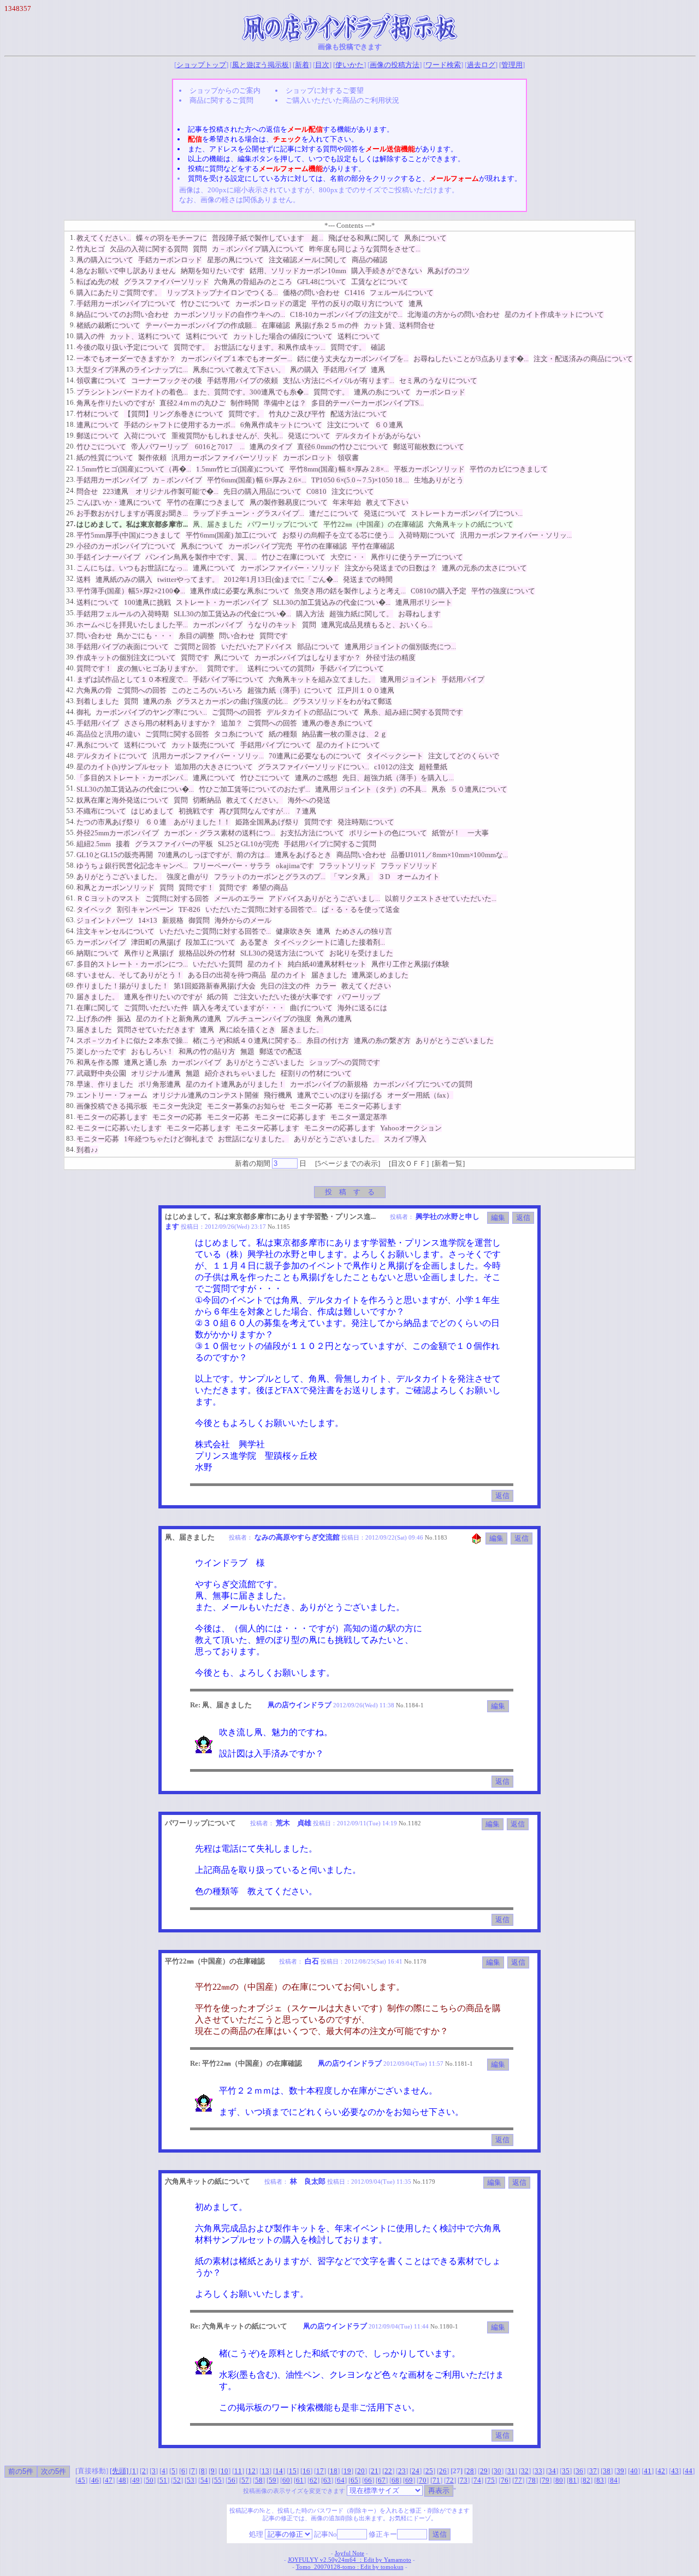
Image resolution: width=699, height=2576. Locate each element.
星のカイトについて (348, 745)
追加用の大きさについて (214, 767)
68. (71, 974)
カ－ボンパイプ (177, 480)
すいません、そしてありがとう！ (130, 975)
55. (71, 832)
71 (436, 2480)
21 (375, 2471)
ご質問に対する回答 (177, 898)
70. (71, 996)
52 (177, 2480)
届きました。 (98, 997)
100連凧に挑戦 (147, 602)
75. (71, 1051)
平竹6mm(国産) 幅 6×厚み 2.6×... (257, 480)
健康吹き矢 (294, 931)
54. (71, 821)
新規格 (173, 920)
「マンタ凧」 (352, 877)
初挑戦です (196, 811)
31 (511, 2471)
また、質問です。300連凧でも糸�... (251, 392)
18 (334, 2471)
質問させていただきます (156, 1030)
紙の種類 (283, 734)
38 (607, 2471)
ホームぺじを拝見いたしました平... (132, 625)
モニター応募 (311, 1106)
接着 (123, 844)
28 (470, 2471)
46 (95, 2480)
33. (71, 590)
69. (71, 985)
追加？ (232, 723)
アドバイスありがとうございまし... (324, 898)
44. (71, 712)
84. (71, 1149)
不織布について (101, 811)
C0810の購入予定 (439, 591)
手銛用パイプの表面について (123, 647)
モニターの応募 (177, 1117)
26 (443, 2471)
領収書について (101, 381)
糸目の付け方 (328, 1041)
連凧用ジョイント (408, 679)
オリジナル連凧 (156, 1073)
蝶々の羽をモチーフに (171, 238)
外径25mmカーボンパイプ (118, 833)
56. (71, 843)
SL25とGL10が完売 (248, 844)
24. (71, 490)
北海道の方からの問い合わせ (454, 314)
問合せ (87, 491)
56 (232, 2480)
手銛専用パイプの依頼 (242, 381)
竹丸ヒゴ (91, 249)
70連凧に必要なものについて (315, 756)
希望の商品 (270, 888)
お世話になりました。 (253, 1139)
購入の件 (91, 336)
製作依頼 (152, 458)
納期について (98, 953)
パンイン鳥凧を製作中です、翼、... (201, 557)
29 (484, 2471)
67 (382, 2480)
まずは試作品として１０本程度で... (132, 679)
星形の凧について (235, 260)
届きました (329, 975)
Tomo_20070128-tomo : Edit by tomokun (350, 2567)
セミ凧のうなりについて (438, 381)
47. (71, 744)
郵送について (98, 436)
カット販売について (203, 745)
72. (71, 1018)
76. (71, 1062)
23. (71, 479)
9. (73, 325)
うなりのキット (272, 625)
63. (71, 920)
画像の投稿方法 (395, 65)
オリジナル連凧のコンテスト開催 (206, 1095)
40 (634, 2471)
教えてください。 (254, 800)
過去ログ (481, 65)
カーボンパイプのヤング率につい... (151, 712)
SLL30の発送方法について (282, 953)
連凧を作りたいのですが (163, 997)
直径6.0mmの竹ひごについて (343, 447)
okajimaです (295, 866)
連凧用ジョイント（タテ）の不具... (371, 789)
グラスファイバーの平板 (174, 844)
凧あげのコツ (448, 271)
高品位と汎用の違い (108, 734)
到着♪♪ (87, 1150)
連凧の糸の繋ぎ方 (382, 1041)
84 (614, 2480)
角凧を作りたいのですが (115, 403)
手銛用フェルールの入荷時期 (123, 614)
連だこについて (334, 513)
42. (71, 690)
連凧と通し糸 (145, 1062)
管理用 (512, 65)
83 (600, 2480)
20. (71, 446)
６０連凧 (389, 425)
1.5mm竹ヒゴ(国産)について (240, 469)
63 (327, 2480)
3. (73, 259)
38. (71, 646)
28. (71, 535)
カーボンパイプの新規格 (329, 1084)
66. (71, 953)
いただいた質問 (218, 964)
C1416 (355, 293)
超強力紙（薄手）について (290, 690)
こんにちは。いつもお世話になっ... (132, 568)
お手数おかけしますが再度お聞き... (132, 513)
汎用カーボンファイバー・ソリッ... (516, 535)
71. (71, 1007)
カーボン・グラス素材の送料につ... (220, 833)
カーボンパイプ (218, 625)
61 (300, 2480)
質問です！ (94, 668)
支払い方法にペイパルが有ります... (339, 381)
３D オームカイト (409, 877)
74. (71, 1040)
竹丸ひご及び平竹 (297, 414)
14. (71, 380)
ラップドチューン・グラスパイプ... (248, 513)
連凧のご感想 (316, 778)
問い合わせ (94, 636)
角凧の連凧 (334, 1019)
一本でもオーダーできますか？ (126, 359)
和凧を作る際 (98, 1062)
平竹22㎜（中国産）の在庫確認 (373, 524)
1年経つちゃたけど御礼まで (168, 1139)
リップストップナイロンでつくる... (222, 293)
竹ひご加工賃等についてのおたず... (254, 789)
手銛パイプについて (352, 668)
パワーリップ (359, 997)
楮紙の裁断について (108, 325)
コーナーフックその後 (167, 381)
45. (71, 723)
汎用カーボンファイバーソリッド (225, 458)
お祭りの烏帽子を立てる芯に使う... (338, 535)
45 (81, 2480)
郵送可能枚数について (429, 447)
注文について (348, 425)
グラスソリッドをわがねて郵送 (342, 701)
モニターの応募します (112, 1117)
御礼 (84, 712)
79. (71, 1095)
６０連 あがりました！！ (188, 822)
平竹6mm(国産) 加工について (232, 535)
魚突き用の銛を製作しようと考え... (350, 591)
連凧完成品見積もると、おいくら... (377, 625)
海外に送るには (362, 1008)
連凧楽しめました (380, 975)
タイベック (94, 909)
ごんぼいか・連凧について (119, 502)
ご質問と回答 (195, 647)
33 (538, 2471)
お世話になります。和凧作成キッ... (270, 347)
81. (71, 1116)
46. (71, 733)
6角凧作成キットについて (281, 425)
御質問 (199, 920)
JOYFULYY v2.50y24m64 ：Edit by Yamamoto (349, 2560)
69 (409, 2480)
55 (218, 2480)
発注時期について (366, 822)
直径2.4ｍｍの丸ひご (192, 403)
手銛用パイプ (345, 370)
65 (354, 2480)
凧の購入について (105, 260)
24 (416, 2471)
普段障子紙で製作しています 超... (268, 238)
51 (163, 2480)
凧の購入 (304, 370)
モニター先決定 (177, 1106)
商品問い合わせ (361, 855)
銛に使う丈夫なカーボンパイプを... (353, 359)
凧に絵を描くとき (247, 1030)
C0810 (316, 491)
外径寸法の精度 (391, 658)
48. (71, 755)
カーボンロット (308, 458)
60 (286, 2480)
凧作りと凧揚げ (149, 953)
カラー (326, 986)
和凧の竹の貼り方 (207, 1051)
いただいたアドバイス (257, 647)
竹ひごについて (206, 303)
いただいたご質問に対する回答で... (261, 909)
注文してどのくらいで (464, 756)
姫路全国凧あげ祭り (267, 822)
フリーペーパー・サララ (232, 866)
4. (73, 270)
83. (71, 1138)
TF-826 (189, 909)
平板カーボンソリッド (429, 469)
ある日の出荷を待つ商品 (227, 975)
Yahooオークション (411, 1128)
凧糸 (439, 789)
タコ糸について (239, 734)
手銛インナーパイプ (108, 557)
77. (71, 1073)
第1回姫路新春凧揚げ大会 (215, 986)
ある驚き (254, 942)
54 (204, 2480)
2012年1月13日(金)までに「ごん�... (281, 579)
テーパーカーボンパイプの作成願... (201, 325)
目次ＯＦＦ (409, 1163)
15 (293, 2471)
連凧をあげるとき (303, 855)
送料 (84, 579)
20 (361, 2471)
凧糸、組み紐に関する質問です (413, 712)
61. (71, 898)
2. (73, 248)
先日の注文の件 (285, 986)
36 (579, 2471)
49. (71, 766)
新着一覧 (448, 1163)
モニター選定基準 (359, 1117)
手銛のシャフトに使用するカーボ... (180, 425)
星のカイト (265, 964)
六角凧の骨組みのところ (253, 282)
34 (552, 2471)
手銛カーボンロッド (170, 260)
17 (320, 2471)
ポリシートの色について (388, 833)
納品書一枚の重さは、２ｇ (345, 734)
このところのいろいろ (207, 690)
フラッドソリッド (409, 866)
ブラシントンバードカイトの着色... (132, 392)
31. (71, 567)
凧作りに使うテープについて (417, 557)
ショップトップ (201, 65)
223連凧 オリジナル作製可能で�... (161, 491)
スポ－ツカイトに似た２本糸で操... (132, 1041)
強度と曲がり (188, 877)
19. (71, 435)
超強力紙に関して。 (361, 614)
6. (73, 292)
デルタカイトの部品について (313, 712)
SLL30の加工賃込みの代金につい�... (332, 602)
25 (429, 2471)
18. (71, 424)
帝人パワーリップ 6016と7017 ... (188, 447)
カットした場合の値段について (283, 336)
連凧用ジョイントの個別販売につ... (400, 647)
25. (71, 502)
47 (109, 2480)
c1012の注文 (394, 767)
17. (71, 413)
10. (71, 336)
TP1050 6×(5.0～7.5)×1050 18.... (360, 480)
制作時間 (245, 403)
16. (71, 402)
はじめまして (152, 811)
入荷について (145, 436)
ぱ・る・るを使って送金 (361, 909)
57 (245, 2480)
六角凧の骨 (94, 690)
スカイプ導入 (405, 1139)
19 (347, 2471)
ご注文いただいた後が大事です (283, 997)
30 (497, 2471)
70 (423, 2480)
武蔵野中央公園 (101, 1073)
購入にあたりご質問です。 (119, 293)
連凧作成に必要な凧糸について (240, 591)
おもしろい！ (152, 1051)
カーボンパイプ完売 (260, 546)
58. (71, 865)
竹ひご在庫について (294, 557)
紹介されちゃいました (240, 1073)
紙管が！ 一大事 (460, 833)
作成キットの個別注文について (126, 658)
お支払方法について (312, 833)
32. (71, 578)
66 (368, 2480)
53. (71, 810)
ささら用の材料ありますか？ (170, 723)
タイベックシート (395, 756)
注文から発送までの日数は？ (391, 568)
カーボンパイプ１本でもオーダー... (236, 359)
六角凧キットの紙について (471, 524)
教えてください (366, 986)
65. (71, 942)
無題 (247, 1051)
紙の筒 (218, 997)
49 (136, 2480)
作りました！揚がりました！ (123, 986)
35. (71, 613)
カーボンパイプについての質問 (423, 1084)
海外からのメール (243, 920)
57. (71, 854)
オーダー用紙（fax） (420, 1095)
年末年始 (347, 502)
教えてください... (104, 238)
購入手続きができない (387, 271)
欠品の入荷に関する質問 (149, 249)
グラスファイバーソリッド (167, 282)
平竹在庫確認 (373, 546)
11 (238, 2471)
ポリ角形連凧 (159, 1084)
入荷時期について (427, 535)
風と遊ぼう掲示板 (260, 65)
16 (306, 2471)
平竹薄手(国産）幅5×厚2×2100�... (131, 591)
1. (73, 237)
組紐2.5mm (94, 844)
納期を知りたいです (213, 271)
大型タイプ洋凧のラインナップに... (132, 370)
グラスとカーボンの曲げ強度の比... (232, 701)
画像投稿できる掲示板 (112, 1106)
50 (150, 2480)
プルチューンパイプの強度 (269, 1019)
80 (559, 2480)
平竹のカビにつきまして (509, 469)
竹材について (98, 414)
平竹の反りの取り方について (357, 303)
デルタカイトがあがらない (378, 436)
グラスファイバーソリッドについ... (313, 767)
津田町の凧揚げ (156, 942)
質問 (200, 249)
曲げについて (311, 1008)
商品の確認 (369, 260)
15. (71, 391)
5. (73, 281)
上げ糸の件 (94, 1019)
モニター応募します (369, 1106)
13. (71, 369)
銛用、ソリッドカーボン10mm (299, 271)
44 (689, 2471)
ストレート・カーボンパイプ (222, 602)
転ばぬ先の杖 (98, 282)
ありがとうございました (455, 1041)
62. (71, 909)
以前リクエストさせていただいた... (441, 898)
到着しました (98, 701)
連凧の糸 (157, 701)
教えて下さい (387, 502)
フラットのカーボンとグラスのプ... (270, 877)
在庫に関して (98, 1008)
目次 (322, 65)
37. (71, 635)
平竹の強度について (503, 591)
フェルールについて (402, 293)
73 (464, 2480)
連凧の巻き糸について (337, 723)
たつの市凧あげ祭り (108, 822)
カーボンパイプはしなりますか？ (308, 658)
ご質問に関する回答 (177, 734)
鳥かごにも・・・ (145, 636)
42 (661, 2471)
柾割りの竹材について (316, 1073)
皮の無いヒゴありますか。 (159, 668)
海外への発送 (309, 800)
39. (71, 657)
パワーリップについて (283, 524)
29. (71, 546)
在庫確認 (276, 325)
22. (71, 468)
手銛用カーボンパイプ (112, 480)
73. (71, 1029)
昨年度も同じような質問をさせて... (365, 249)
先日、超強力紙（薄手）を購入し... (398, 778)
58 (259, 2480)
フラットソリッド (347, 866)
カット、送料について (145, 336)
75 (491, 2480)
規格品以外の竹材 (207, 953)
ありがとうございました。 (119, 877)
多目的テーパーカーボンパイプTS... (368, 403)
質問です (274, 636)
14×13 (148, 920)
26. (71, 513)
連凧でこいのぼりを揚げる (340, 1095)
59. (71, 876)
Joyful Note (349, 2553)
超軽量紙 (433, 767)
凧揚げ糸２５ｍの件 (327, 325)
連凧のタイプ (271, 447)
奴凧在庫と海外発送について (123, 800)
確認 (378, 347)
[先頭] (120, 2471)
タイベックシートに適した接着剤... (329, 942)
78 (532, 2480)
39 (620, 2471)
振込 (124, 1019)
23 (402, 2471)
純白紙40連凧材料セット (327, 964)
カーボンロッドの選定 (271, 303)
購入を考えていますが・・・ (239, 1008)
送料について (207, 336)
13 (265, 2471)
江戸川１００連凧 (366, 690)
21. (71, 457)
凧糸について (425, 238)
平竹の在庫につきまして (206, 502)
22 (388, 2471)
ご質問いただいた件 (156, 1008)
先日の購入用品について (262, 491)
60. (71, 887)
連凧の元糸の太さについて (484, 568)
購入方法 (310, 614)
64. (71, 931)
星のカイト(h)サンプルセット (123, 767)
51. (71, 788)
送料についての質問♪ (281, 668)
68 (395, 2480)
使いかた (349, 65)
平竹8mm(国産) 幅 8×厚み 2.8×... (339, 469)
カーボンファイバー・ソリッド (290, 568)
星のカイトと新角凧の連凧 (179, 1019)
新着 (302, 65)
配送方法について (359, 414)
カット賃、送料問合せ (399, 325)
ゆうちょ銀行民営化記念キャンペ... (132, 866)
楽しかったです (101, 1051)
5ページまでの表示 (348, 1163)
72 (450, 2480)
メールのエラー (239, 898)
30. (71, 556)
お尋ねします (419, 614)
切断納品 (207, 800)
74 (477, 2480)
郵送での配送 (281, 1051)
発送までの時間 (368, 579)
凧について (232, 658)
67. (71, 963)
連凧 (416, 303)
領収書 (348, 458)
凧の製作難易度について (289, 502)
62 (313, 2480)
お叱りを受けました (361, 953)
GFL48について (322, 282)
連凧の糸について (382, 392)
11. (71, 347)
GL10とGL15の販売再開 (115, 855)
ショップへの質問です (345, 1062)
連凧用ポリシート (424, 602)
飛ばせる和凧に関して (364, 238)
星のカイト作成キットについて (554, 314)
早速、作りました (105, 1084)
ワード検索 (443, 65)
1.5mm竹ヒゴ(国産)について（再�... (134, 469)
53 (191, 2480)
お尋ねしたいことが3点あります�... (471, 359)
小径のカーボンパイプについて (126, 546)
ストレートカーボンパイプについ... (467, 513)
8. (73, 314)
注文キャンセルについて (115, 931)
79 (546, 2480)
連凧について (98, 425)
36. (71, 624)
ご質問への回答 (142, 690)
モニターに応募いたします (119, 1128)
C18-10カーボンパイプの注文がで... (346, 314)
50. (71, 777)
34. (71, 601)
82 (587, 2480)
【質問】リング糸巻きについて (174, 414)
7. (73, 303)
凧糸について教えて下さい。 (239, 370)
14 (279, 2471)
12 (252, 2471)
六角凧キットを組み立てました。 (322, 679)
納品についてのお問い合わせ (123, 314)
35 (566, 2471)
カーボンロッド (440, 392)
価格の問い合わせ (311, 293)
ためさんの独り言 (364, 931)
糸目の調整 (196, 636)
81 (573, 2480)
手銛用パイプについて (276, 745)
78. (71, 1084)
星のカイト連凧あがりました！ (235, 1084)
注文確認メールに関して (308, 260)
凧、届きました (218, 524)
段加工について (211, 942)
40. (71, 668)
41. (71, 679)
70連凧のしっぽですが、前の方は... (214, 855)
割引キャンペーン (145, 909)
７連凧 (306, 811)
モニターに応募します (290, 1117)
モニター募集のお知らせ (246, 1106)
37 (593, 2471)
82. (71, 1127)
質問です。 (191, 347)
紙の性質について (105, 458)
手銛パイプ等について (228, 679)
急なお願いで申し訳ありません (126, 271)
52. (71, 800)
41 (648, 2471)
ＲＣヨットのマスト (108, 898)
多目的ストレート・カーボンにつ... (132, 964)
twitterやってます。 (188, 579)
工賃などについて (380, 282)
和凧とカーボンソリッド (115, 888)
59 (273, 2480)
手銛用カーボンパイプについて (126, 303)
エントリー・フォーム (112, 1095)
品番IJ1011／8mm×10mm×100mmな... (449, 855)
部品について (318, 647)
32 (525, 2471)
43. (71, 701)
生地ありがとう (439, 480)
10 (224, 2471)
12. (71, 358)
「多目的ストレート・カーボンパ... (132, 778)
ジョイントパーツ (105, 920)
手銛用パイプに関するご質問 (330, 844)
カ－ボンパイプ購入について (258, 249)
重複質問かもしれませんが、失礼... (227, 436)
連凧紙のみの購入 (124, 579)
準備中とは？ (285, 403)
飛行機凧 (278, 1095)
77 (518, 2480)
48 (122, 2480)
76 (505, 2480)
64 (341, 2480)
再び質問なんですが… (254, 811)
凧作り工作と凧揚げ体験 (410, 964)
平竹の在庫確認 (322, 546)
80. (71, 1106)
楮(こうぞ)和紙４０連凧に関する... (247, 1041)
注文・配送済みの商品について (583, 359)
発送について (309, 436)
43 (675, 2471)
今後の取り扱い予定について (123, 347)
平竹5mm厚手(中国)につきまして (129, 535)
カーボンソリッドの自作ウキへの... (229, 314)
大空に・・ (348, 557)
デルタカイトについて (112, 756)
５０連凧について (479, 789)
